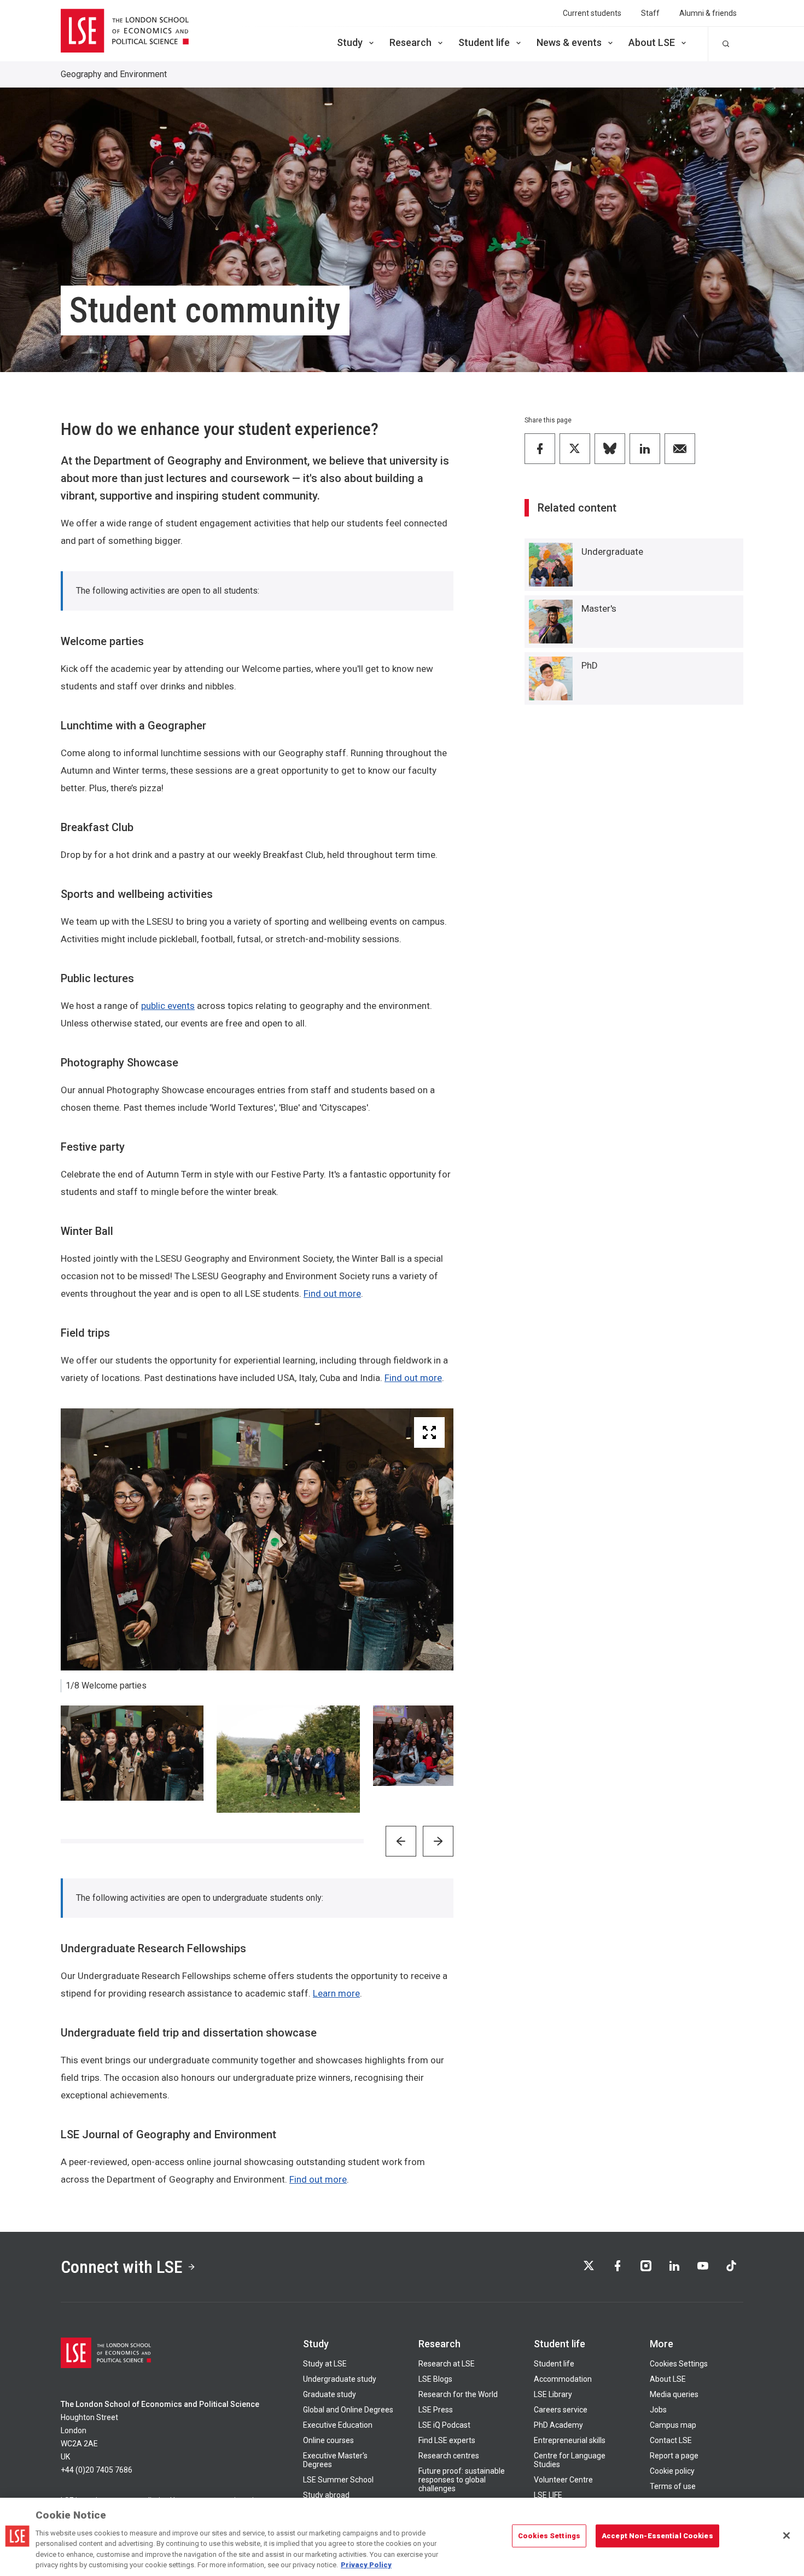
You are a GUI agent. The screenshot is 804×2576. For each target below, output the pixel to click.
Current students (592, 13)
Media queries (674, 2394)
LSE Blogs (435, 2379)
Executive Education (338, 2425)
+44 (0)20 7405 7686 (97, 2470)
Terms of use (673, 2486)
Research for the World (458, 2394)
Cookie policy (672, 2471)
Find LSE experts (447, 2440)
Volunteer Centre (563, 2480)
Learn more (336, 1993)
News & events (569, 42)
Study (350, 42)
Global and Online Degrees (348, 2410)
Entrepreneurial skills (570, 2440)
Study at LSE (325, 2364)
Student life (484, 42)
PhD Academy (558, 2425)
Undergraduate (612, 552)
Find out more (332, 1293)
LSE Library (553, 2394)
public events (168, 1006)
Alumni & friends (708, 13)
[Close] (786, 2536)
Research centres (449, 2456)
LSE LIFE (548, 2495)
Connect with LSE (122, 2267)
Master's (599, 608)
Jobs (658, 2410)
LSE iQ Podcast (444, 2425)
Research (410, 42)
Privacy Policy (366, 2565)
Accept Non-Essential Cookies (657, 2536)
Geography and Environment (114, 74)
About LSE (652, 42)
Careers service (561, 2410)
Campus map (673, 2425)
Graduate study (330, 2394)
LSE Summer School (338, 2480)
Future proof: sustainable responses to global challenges (462, 2480)
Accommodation (563, 2379)
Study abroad (326, 2495)
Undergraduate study (340, 2379)
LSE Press (436, 2410)
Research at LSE (447, 2364)
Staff (650, 13)
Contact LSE (671, 2440)
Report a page (674, 2456)
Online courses (328, 2440)
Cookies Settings (679, 2364)
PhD (590, 665)
